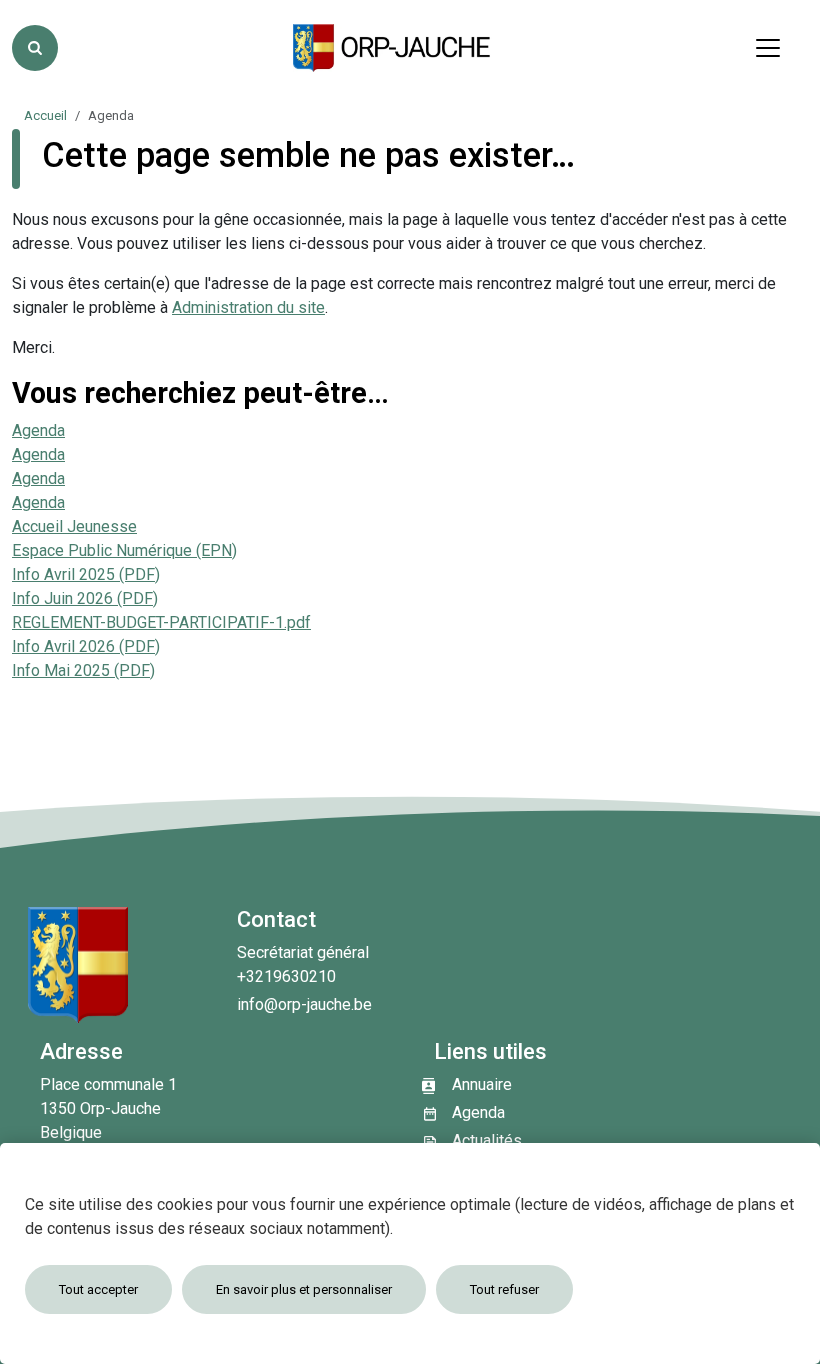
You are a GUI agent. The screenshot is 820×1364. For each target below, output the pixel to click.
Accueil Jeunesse (74, 526)
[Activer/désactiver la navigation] (768, 48)
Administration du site (248, 307)
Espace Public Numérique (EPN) (124, 550)
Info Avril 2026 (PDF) (86, 646)
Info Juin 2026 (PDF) (85, 598)
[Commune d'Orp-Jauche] (393, 48)
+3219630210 (286, 976)
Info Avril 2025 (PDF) (86, 574)
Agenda (38, 430)
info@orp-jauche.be (304, 1004)
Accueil (45, 115)
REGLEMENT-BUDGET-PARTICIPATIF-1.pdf (161, 622)
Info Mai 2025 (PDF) (83, 670)
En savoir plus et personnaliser (304, 1289)
